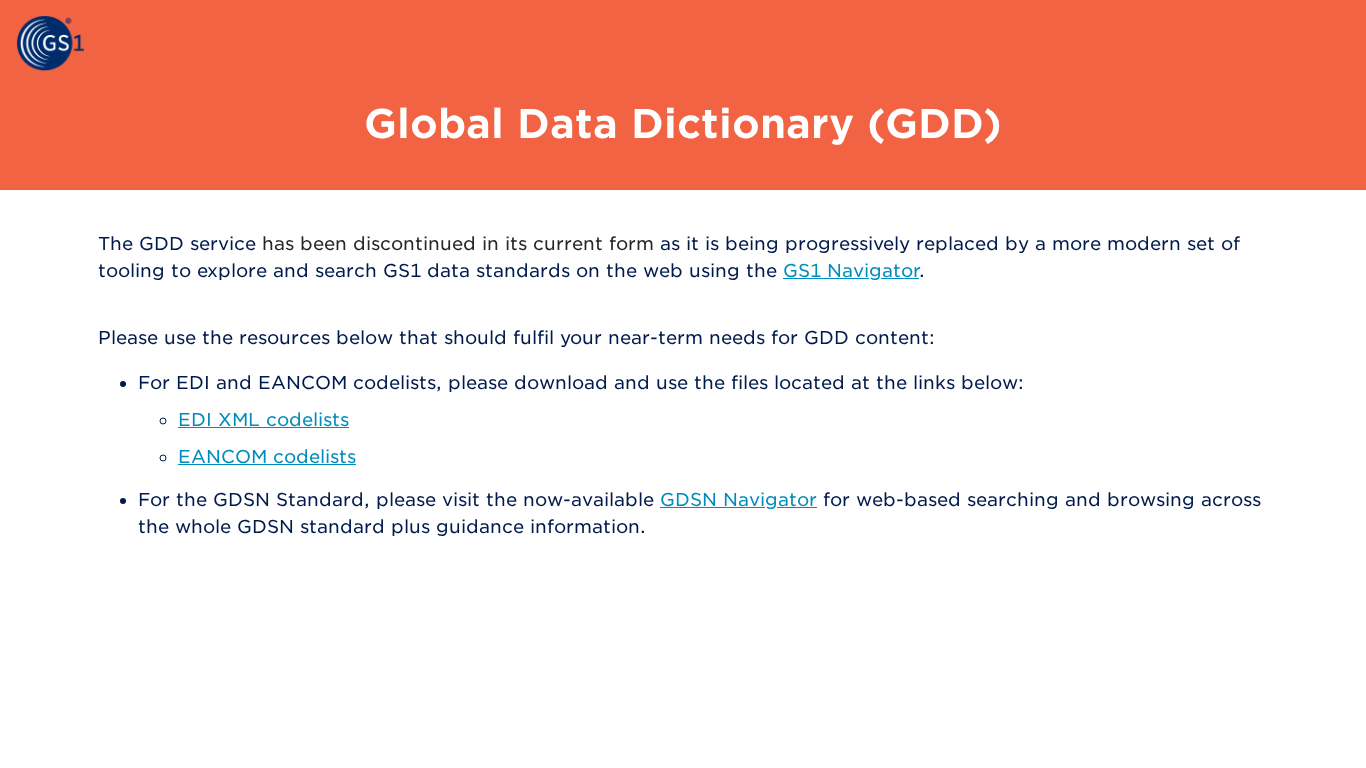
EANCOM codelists (267, 456)
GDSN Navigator (738, 499)
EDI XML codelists (263, 419)
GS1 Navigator (851, 270)
